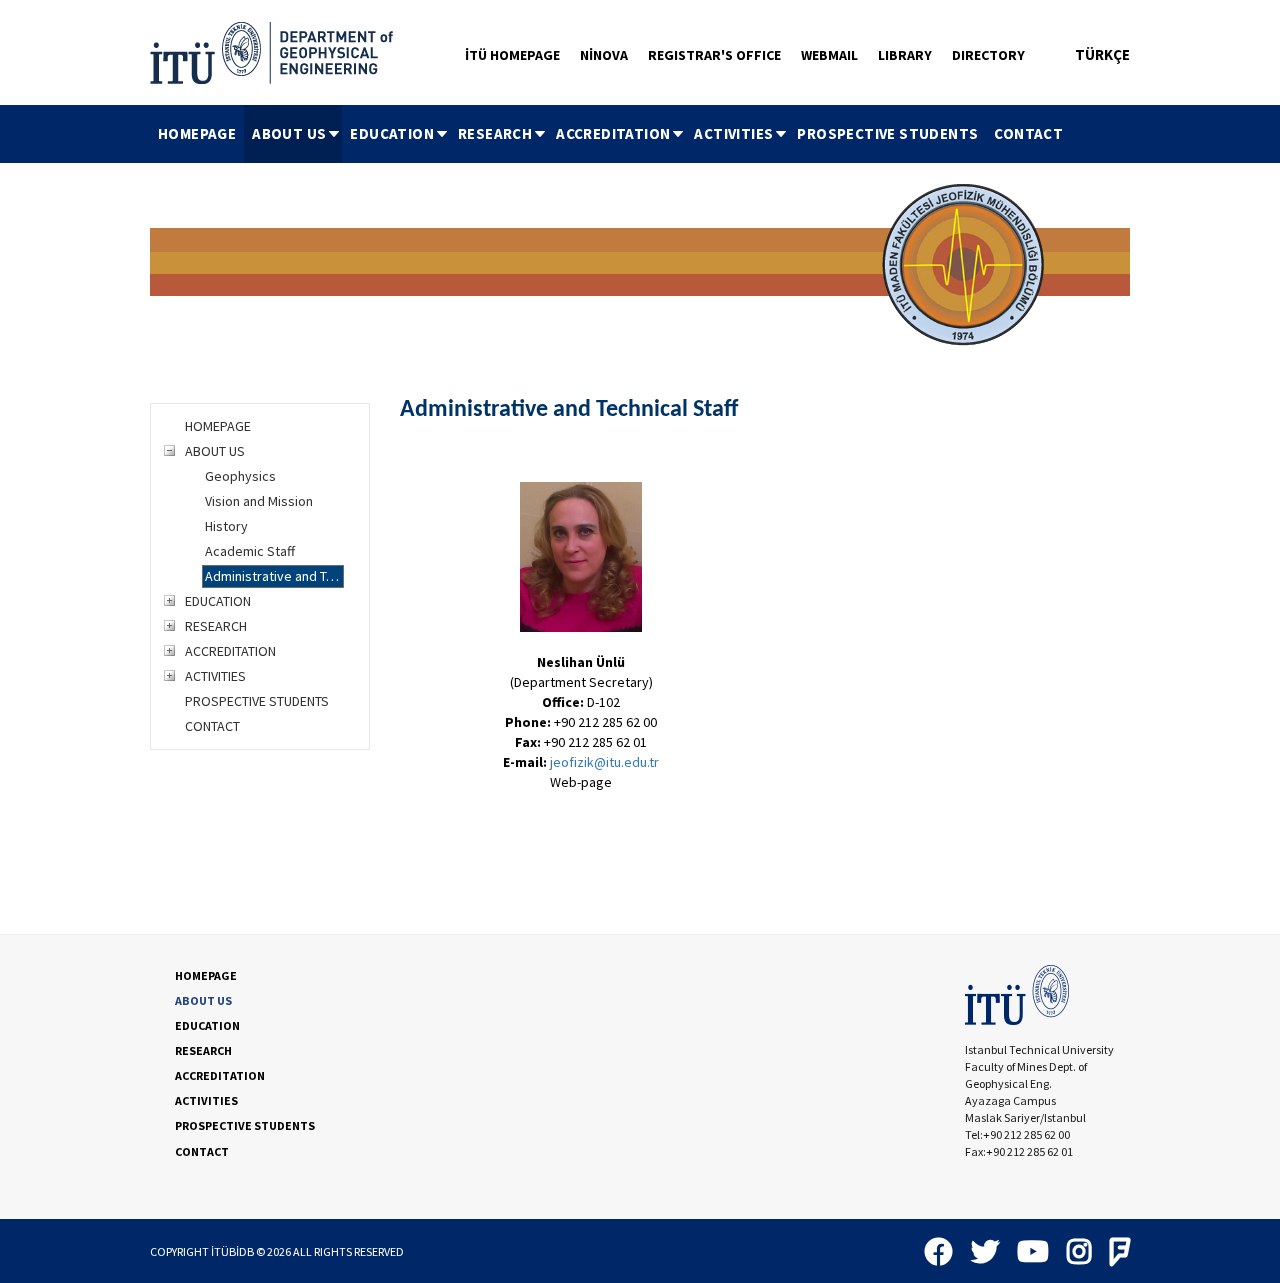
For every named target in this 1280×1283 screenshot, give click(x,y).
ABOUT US (289, 133)
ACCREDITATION (613, 133)
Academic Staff (250, 551)
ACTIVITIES (733, 133)
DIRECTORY (988, 55)
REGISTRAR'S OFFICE (714, 55)
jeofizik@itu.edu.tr (604, 762)
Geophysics (240, 476)
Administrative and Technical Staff (274, 576)
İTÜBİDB (232, 1251)
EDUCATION (392, 133)
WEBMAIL (829, 55)
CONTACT (1028, 133)
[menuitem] (197, 134)
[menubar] (610, 134)
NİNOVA (604, 55)
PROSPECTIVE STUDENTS (887, 133)
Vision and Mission (259, 501)
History (226, 526)
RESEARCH (495, 133)
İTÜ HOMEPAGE (512, 55)
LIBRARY (905, 55)
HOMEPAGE (197, 133)
